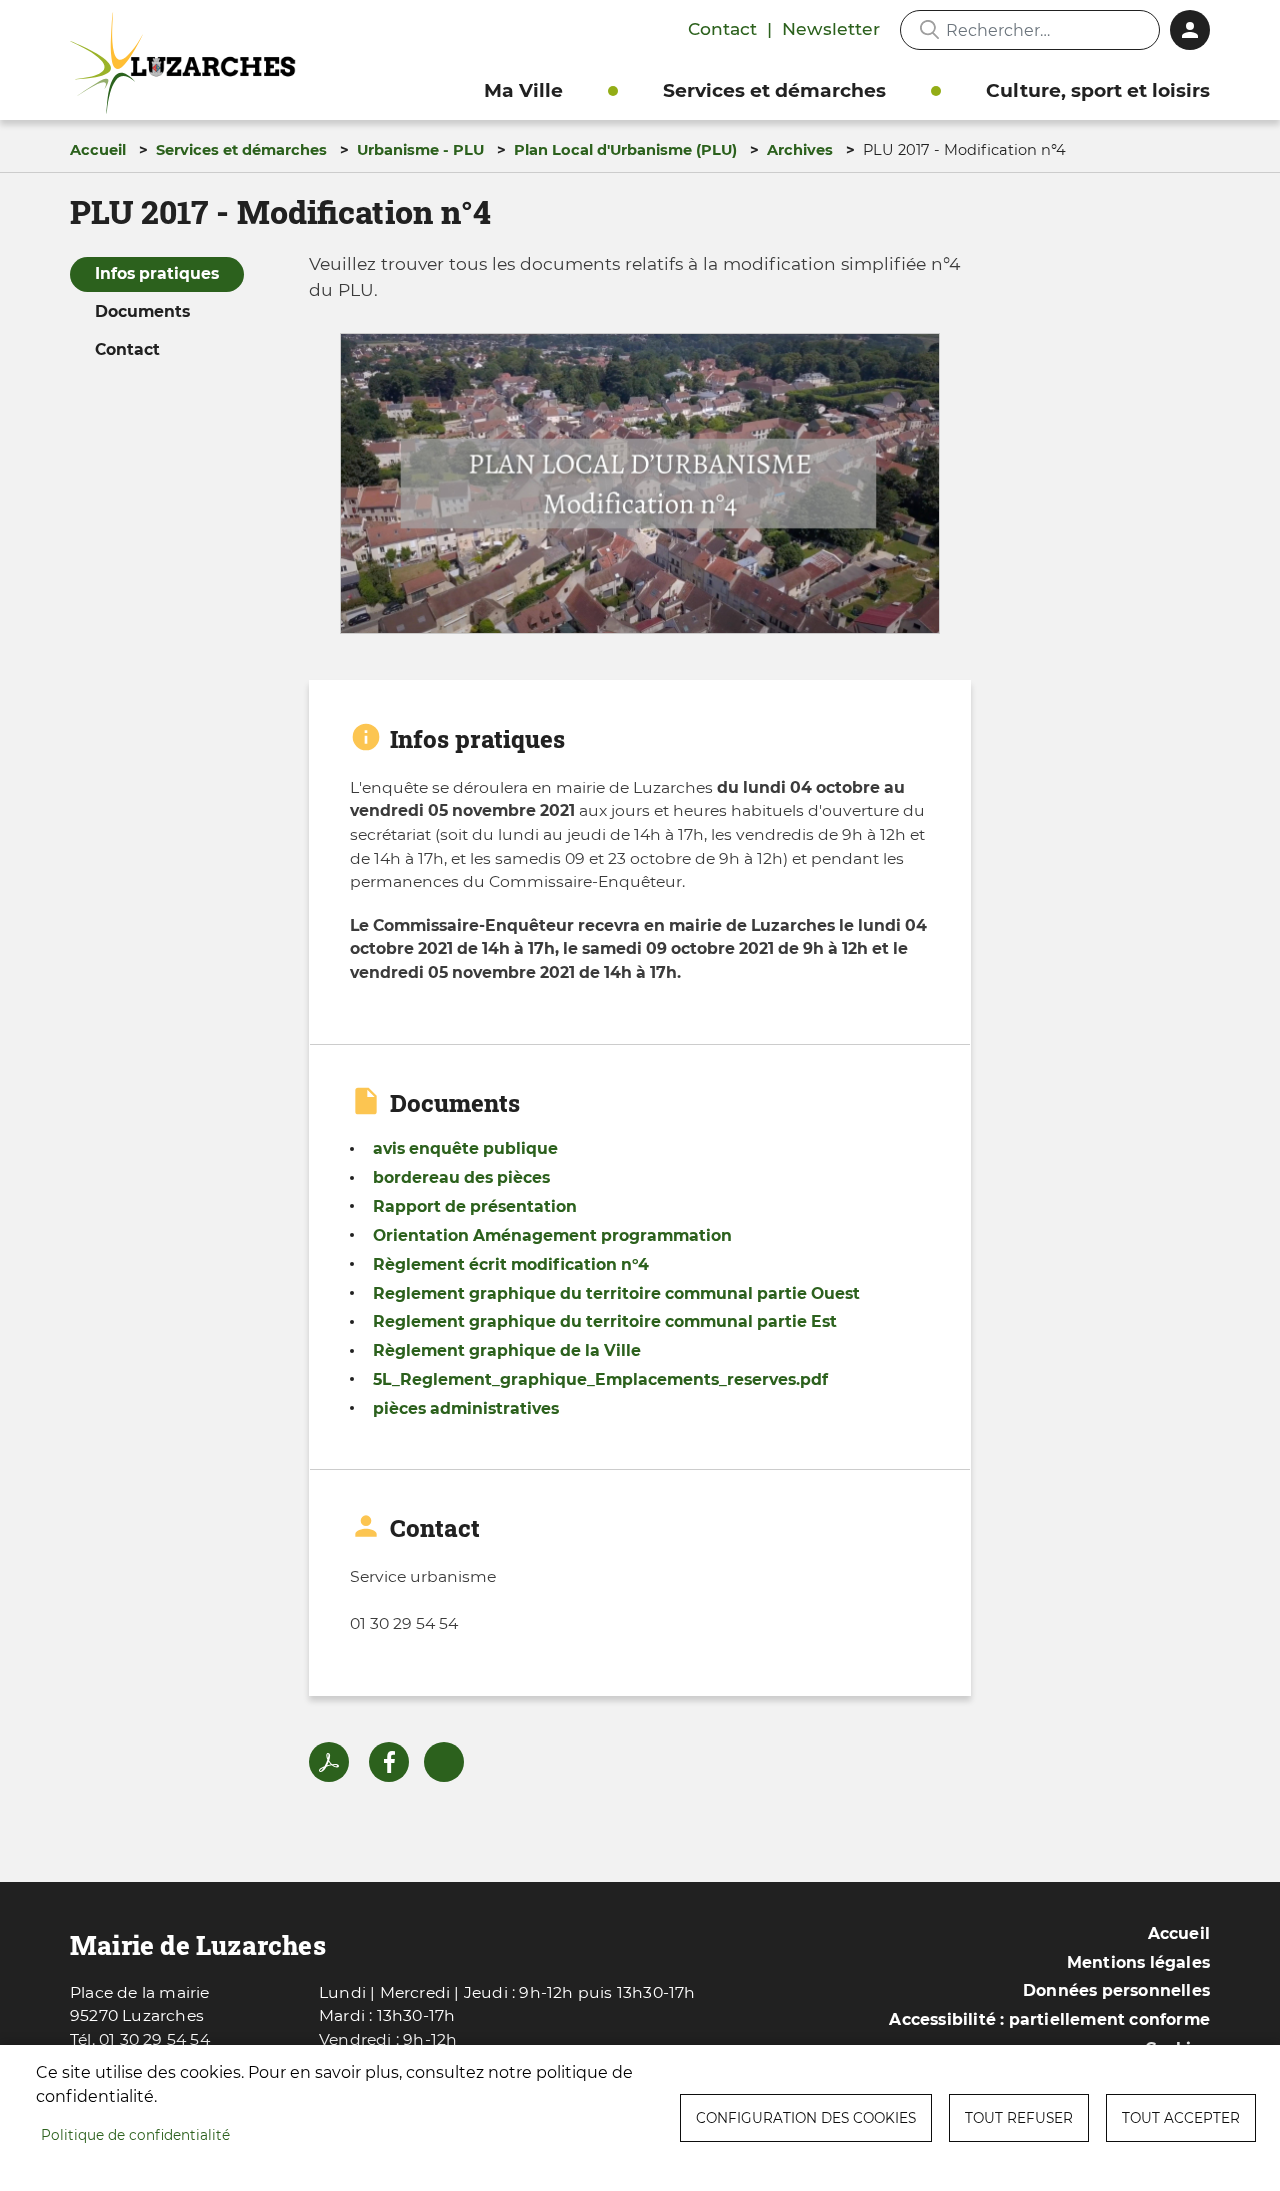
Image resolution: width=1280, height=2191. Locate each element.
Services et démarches (774, 90)
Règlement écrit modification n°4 (511, 1264)
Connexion (1190, 30)
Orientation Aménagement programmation (552, 1235)
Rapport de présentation (475, 1206)
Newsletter (831, 28)
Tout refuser (1019, 2118)
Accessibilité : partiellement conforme (1049, 2019)
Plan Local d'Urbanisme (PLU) (625, 150)
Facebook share (389, 1762)
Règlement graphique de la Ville (507, 1350)
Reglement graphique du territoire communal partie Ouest (616, 1293)
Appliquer (929, 30)
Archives (800, 150)
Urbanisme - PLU (420, 150)
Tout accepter (1181, 2118)
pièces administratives (466, 1408)
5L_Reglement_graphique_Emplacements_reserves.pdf (600, 1379)
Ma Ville (523, 90)
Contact (722, 28)
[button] (640, 490)
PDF (329, 1762)
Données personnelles (1116, 1990)
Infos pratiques (157, 273)
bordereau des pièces (461, 1177)
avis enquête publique (465, 1148)
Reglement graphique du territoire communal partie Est (605, 1321)
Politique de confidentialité (135, 2135)
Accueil (98, 150)
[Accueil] (187, 63)
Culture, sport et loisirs (1098, 90)
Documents (142, 311)
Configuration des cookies (806, 2118)
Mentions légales (1138, 1962)
